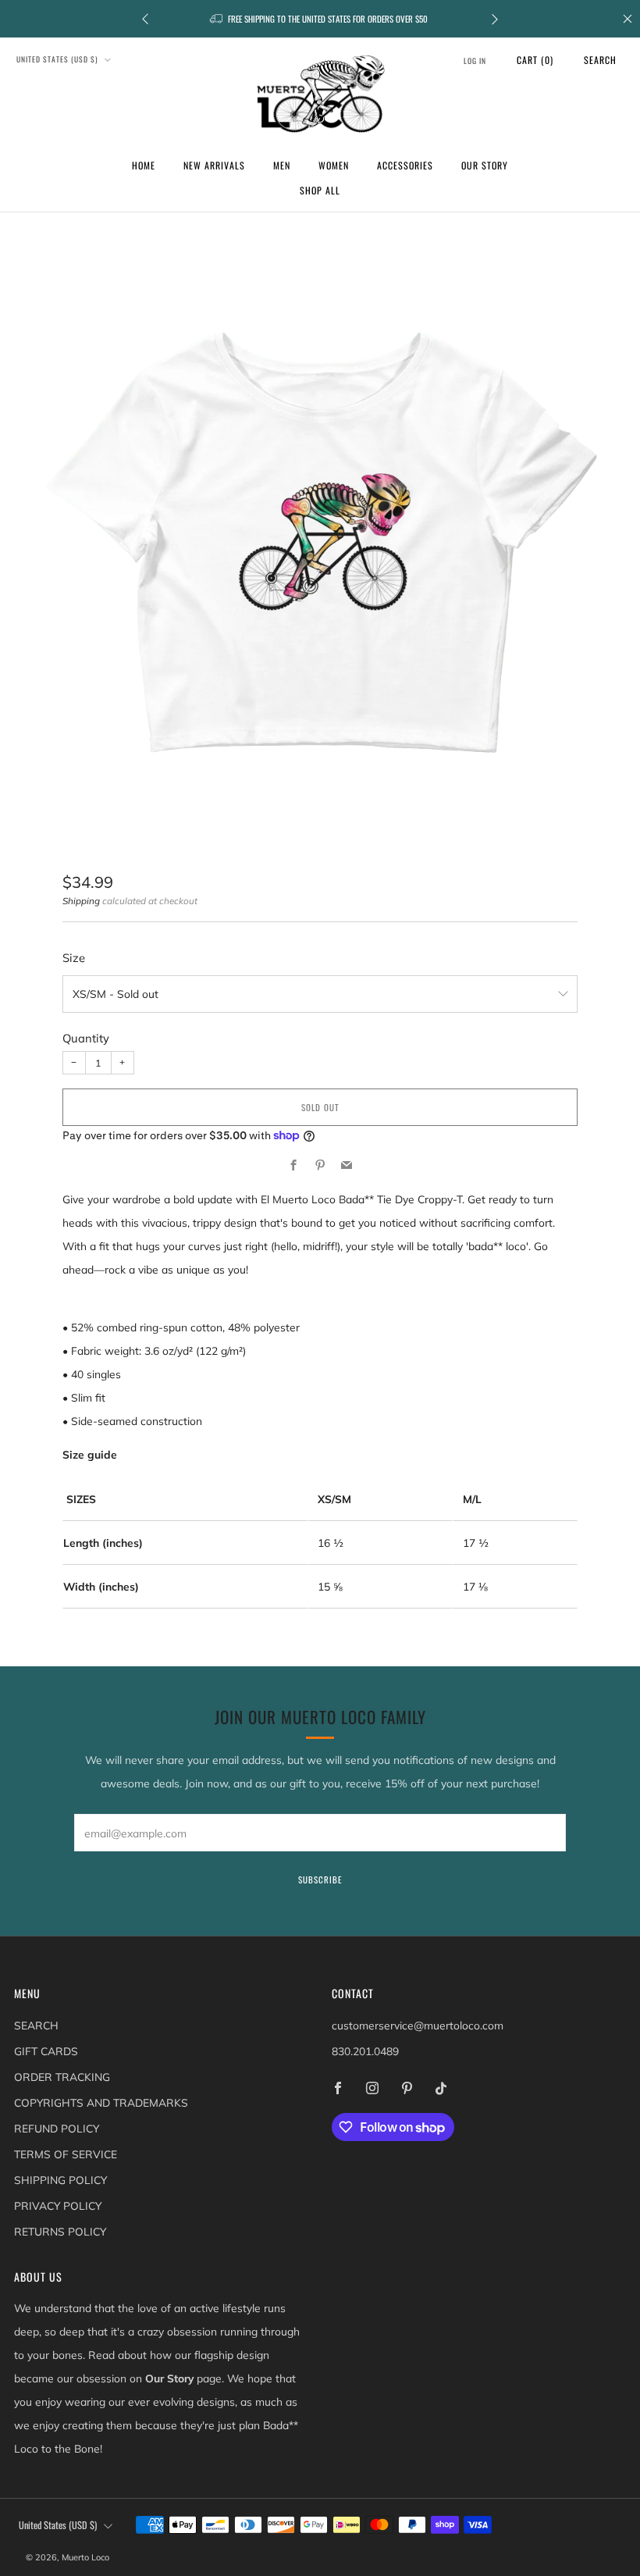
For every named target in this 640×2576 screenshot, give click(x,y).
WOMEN (334, 165)
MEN (282, 165)
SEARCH (36, 2025)
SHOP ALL (320, 190)
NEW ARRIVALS (214, 165)
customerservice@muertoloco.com (418, 2025)
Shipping (81, 901)
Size (74, 958)
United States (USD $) (59, 59)
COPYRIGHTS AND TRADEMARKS (101, 2102)
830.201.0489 (365, 2051)
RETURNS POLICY (60, 2231)
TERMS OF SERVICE (66, 2154)
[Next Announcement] (495, 19)
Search (600, 60)
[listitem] (320, 19)
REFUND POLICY (57, 2128)
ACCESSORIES (405, 165)
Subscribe (320, 1879)
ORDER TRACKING (62, 2077)
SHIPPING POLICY (60, 2180)
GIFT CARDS (46, 2051)
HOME (144, 165)
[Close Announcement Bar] (628, 19)
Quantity (86, 1038)
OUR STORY (485, 165)
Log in (475, 61)
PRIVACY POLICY (58, 2205)
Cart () (535, 60)
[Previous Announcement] (145, 19)
